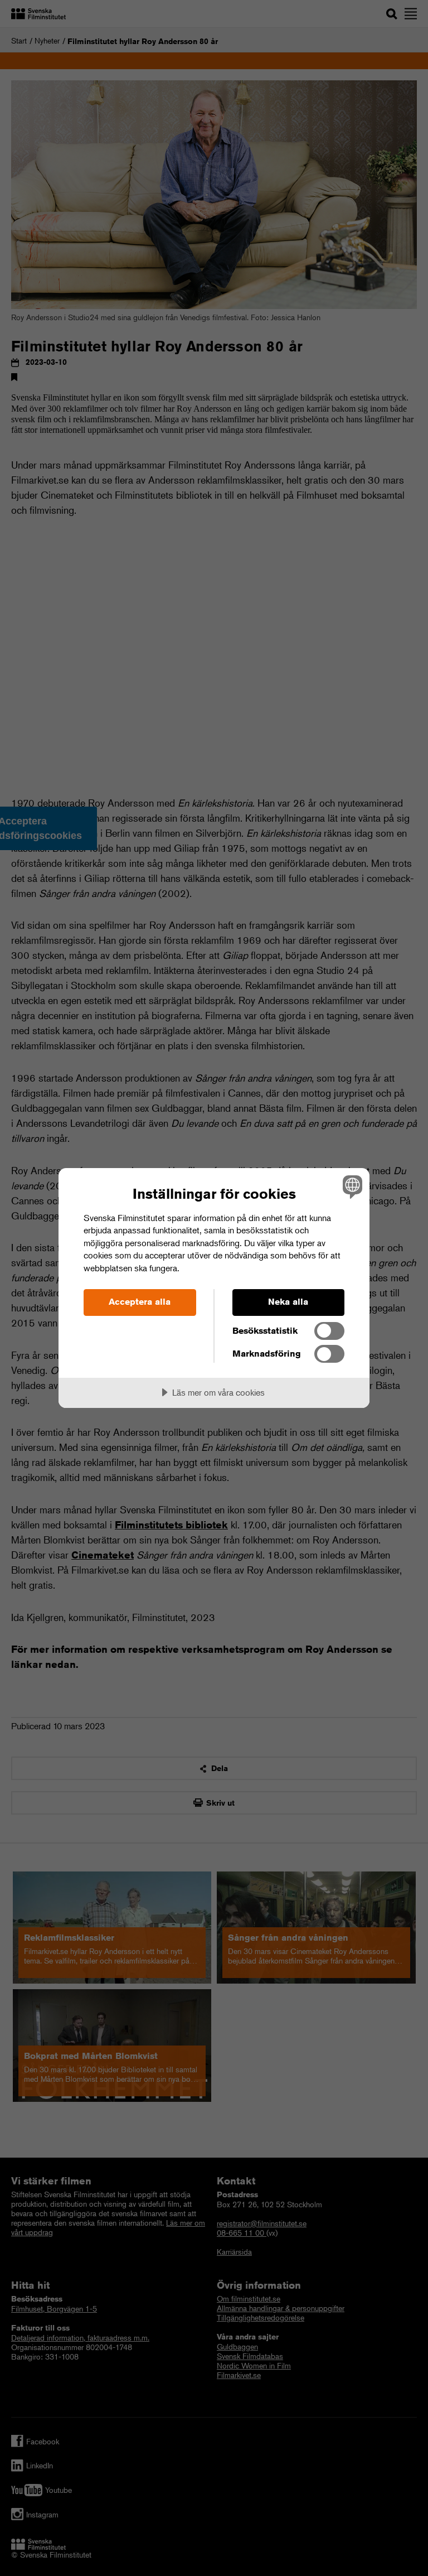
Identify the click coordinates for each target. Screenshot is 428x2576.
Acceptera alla (140, 1302)
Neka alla (288, 1302)
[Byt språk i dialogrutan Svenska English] (351, 1187)
